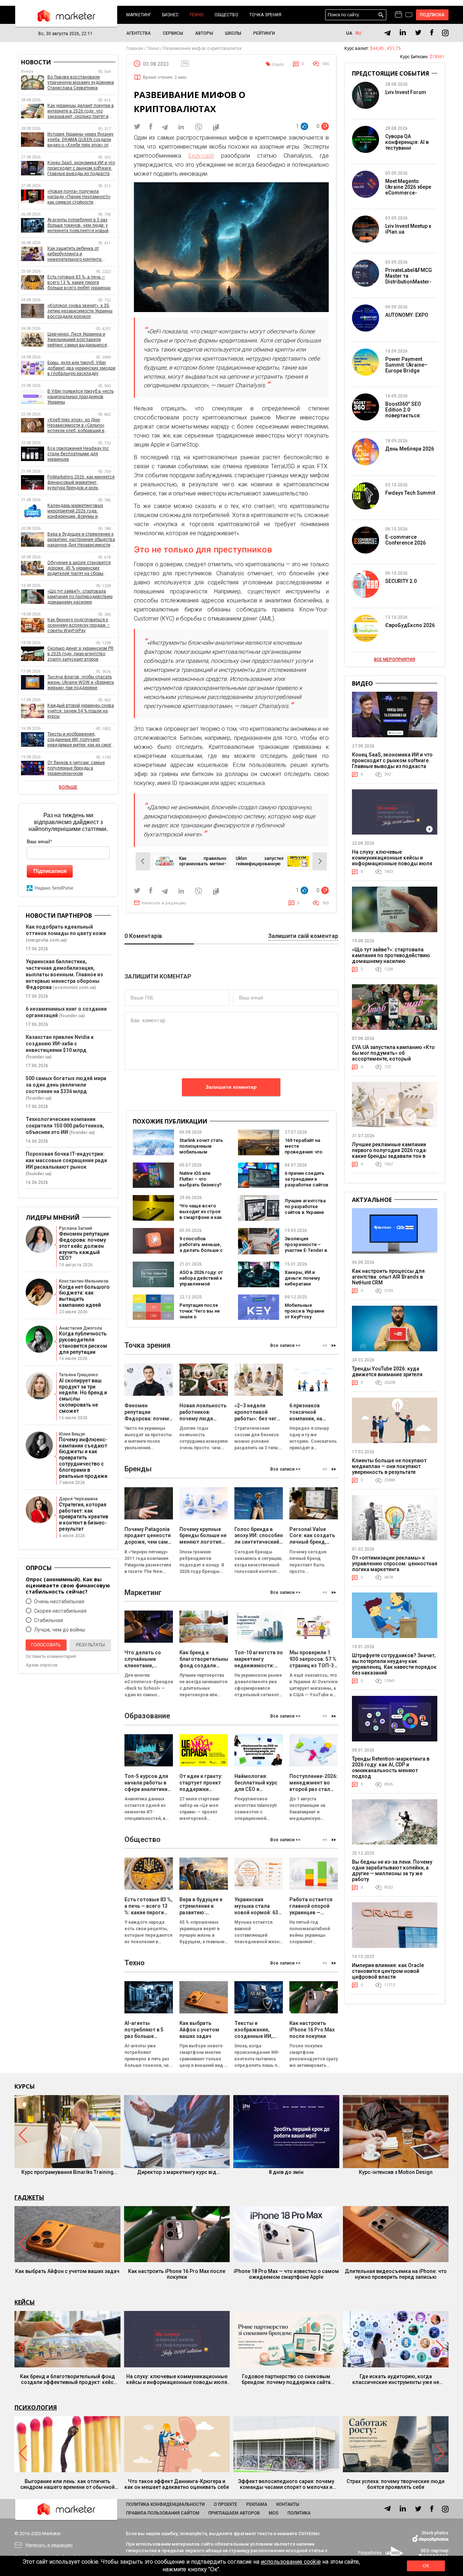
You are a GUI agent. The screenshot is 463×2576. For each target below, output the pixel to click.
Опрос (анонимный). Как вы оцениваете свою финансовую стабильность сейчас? (68, 1585)
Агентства (139, 33)
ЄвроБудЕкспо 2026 (410, 625)
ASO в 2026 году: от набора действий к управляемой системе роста (201, 1281)
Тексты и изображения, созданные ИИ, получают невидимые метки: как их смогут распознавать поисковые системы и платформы (81, 740)
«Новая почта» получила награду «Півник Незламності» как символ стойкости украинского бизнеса (79, 197)
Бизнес (170, 15)
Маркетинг (139, 15)
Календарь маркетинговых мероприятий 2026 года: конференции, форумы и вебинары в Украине (75, 511)
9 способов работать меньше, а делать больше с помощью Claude (201, 1247)
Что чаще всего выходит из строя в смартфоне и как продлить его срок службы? (201, 1217)
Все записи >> (285, 1345)
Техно (197, 15)
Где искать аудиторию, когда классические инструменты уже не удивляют (396, 2379)
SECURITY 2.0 (401, 581)
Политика (299, 2513)
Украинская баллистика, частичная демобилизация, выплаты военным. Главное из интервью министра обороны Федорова (64, 974)
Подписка (432, 15)
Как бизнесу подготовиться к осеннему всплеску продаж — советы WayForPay (79, 625)
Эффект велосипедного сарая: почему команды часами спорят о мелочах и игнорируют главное (286, 2484)
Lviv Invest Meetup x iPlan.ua (408, 229)
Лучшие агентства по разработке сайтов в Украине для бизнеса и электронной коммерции (305, 1215)
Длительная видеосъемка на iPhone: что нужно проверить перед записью (396, 2274)
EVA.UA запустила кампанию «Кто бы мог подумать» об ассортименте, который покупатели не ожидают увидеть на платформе (393, 1059)
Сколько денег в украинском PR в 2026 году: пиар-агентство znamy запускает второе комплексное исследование (80, 654)
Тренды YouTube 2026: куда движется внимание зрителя (387, 1372)
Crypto (278, 65)
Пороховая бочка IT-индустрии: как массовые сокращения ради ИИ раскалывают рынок (66, 1160)
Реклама (257, 2504)
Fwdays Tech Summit (410, 493)
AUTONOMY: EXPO (407, 315)
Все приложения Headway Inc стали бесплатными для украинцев (78, 454)
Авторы (204, 33)
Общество (226, 15)
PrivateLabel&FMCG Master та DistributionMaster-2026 (409, 279)
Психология (36, 2407)
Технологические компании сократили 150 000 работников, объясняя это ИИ (65, 1126)
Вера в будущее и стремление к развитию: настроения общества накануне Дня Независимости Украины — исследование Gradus (81, 540)
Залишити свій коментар (303, 936)
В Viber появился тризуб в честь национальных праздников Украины (80, 397)
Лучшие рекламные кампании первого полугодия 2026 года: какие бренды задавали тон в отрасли (390, 1153)
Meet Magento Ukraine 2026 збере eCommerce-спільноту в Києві (408, 190)
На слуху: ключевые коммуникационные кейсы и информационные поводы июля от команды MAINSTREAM (392, 861)
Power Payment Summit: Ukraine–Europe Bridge (406, 365)
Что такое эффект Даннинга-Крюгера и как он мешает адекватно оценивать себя (177, 2484)
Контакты (288, 2504)
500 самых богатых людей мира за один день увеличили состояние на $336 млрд (66, 1085)
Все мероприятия (395, 660)
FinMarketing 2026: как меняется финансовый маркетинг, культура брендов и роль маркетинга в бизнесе (81, 483)
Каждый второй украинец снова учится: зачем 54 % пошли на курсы (81, 711)
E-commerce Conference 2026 (405, 540)
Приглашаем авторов (234, 2513)
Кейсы (25, 2302)
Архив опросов (42, 1665)
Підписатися (50, 871)
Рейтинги (264, 33)
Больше (68, 787)
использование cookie (291, 2562)
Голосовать (46, 1645)
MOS (274, 2513)
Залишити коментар (231, 1087)
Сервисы (173, 33)
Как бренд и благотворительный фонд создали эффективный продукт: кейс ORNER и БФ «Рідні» (67, 2379)
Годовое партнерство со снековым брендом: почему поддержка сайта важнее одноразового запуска (286, 2379)
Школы (233, 33)
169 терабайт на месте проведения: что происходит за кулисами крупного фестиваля (306, 1155)
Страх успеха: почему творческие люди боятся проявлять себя (396, 2484)
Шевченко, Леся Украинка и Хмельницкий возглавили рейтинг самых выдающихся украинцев (77, 340)
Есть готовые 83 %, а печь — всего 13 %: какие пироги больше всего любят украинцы (79, 282)
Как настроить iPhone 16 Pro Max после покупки (177, 2274)
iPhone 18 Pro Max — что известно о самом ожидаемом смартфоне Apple (286, 2274)
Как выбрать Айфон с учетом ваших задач (67, 2271)
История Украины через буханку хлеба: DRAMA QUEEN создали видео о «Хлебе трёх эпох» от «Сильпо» (80, 140)
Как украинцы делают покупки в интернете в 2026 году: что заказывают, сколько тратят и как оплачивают (81, 111)
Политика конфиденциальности (165, 2504)
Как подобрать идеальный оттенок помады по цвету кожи (66, 930)
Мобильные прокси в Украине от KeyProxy (305, 1311)
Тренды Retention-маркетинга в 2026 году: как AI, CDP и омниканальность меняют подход (391, 1767)
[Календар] (398, 15)
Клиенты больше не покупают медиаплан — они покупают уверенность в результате (389, 1466)
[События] (409, 16)
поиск (381, 15)
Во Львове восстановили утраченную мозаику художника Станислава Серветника (81, 82)
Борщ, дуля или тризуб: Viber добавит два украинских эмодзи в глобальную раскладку (81, 368)
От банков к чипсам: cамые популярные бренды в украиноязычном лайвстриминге (76, 768)
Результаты (90, 1645)
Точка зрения (265, 15)
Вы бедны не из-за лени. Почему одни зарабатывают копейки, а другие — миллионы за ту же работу (392, 1871)
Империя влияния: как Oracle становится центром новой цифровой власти (388, 1971)
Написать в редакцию (164, 903)
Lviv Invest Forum (406, 92)
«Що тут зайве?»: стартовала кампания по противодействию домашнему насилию (80, 597)
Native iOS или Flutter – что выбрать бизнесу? (200, 1179)
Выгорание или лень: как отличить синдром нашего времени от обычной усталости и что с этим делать (67, 2484)
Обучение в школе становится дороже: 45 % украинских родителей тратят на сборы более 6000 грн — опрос (79, 568)
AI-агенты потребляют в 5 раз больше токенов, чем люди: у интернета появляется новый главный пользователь (78, 225)
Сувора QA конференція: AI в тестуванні (407, 142)
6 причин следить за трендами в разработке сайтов (307, 1179)
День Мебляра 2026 (410, 449)
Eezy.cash (201, 156)
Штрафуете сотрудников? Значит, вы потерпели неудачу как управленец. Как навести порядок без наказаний (394, 1664)
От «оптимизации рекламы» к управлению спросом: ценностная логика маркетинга (395, 1564)
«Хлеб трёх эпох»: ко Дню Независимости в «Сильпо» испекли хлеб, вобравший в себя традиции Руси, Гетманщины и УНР (76, 425)
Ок (426, 2566)
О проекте (226, 2504)
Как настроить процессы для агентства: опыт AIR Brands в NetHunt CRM (388, 1277)
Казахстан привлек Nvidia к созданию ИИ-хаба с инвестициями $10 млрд (60, 1044)
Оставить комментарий (51, 1656)
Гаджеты (29, 2197)
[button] (334, 1346)
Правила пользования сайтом (163, 2513)
